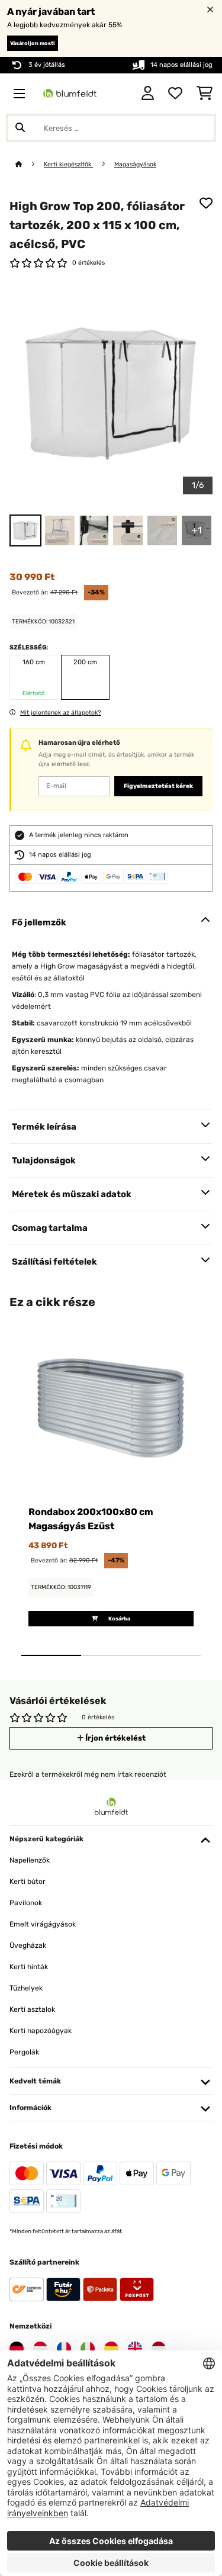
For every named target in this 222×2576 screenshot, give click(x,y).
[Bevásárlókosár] (205, 94)
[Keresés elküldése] (20, 128)
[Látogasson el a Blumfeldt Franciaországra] (64, 2349)
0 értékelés (89, 263)
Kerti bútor (28, 1882)
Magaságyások (135, 164)
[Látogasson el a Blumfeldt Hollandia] (159, 2349)
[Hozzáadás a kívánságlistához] (206, 203)
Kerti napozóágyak (41, 2031)
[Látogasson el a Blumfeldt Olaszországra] (88, 2349)
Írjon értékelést (115, 1738)
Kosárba (119, 1619)
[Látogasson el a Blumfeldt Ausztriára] (40, 2349)
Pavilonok (26, 1903)
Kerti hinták (29, 1967)
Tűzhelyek (26, 1988)
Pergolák (24, 2052)
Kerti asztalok (32, 2009)
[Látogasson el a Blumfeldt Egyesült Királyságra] (135, 2349)
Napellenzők (30, 1860)
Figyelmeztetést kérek (158, 786)
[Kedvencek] (175, 94)
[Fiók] (148, 94)
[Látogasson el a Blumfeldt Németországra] (17, 2349)
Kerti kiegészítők (68, 164)
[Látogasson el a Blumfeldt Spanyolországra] (111, 2349)
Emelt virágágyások (43, 1924)
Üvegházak (28, 1945)
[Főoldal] (30, 164)
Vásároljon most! (33, 43)
